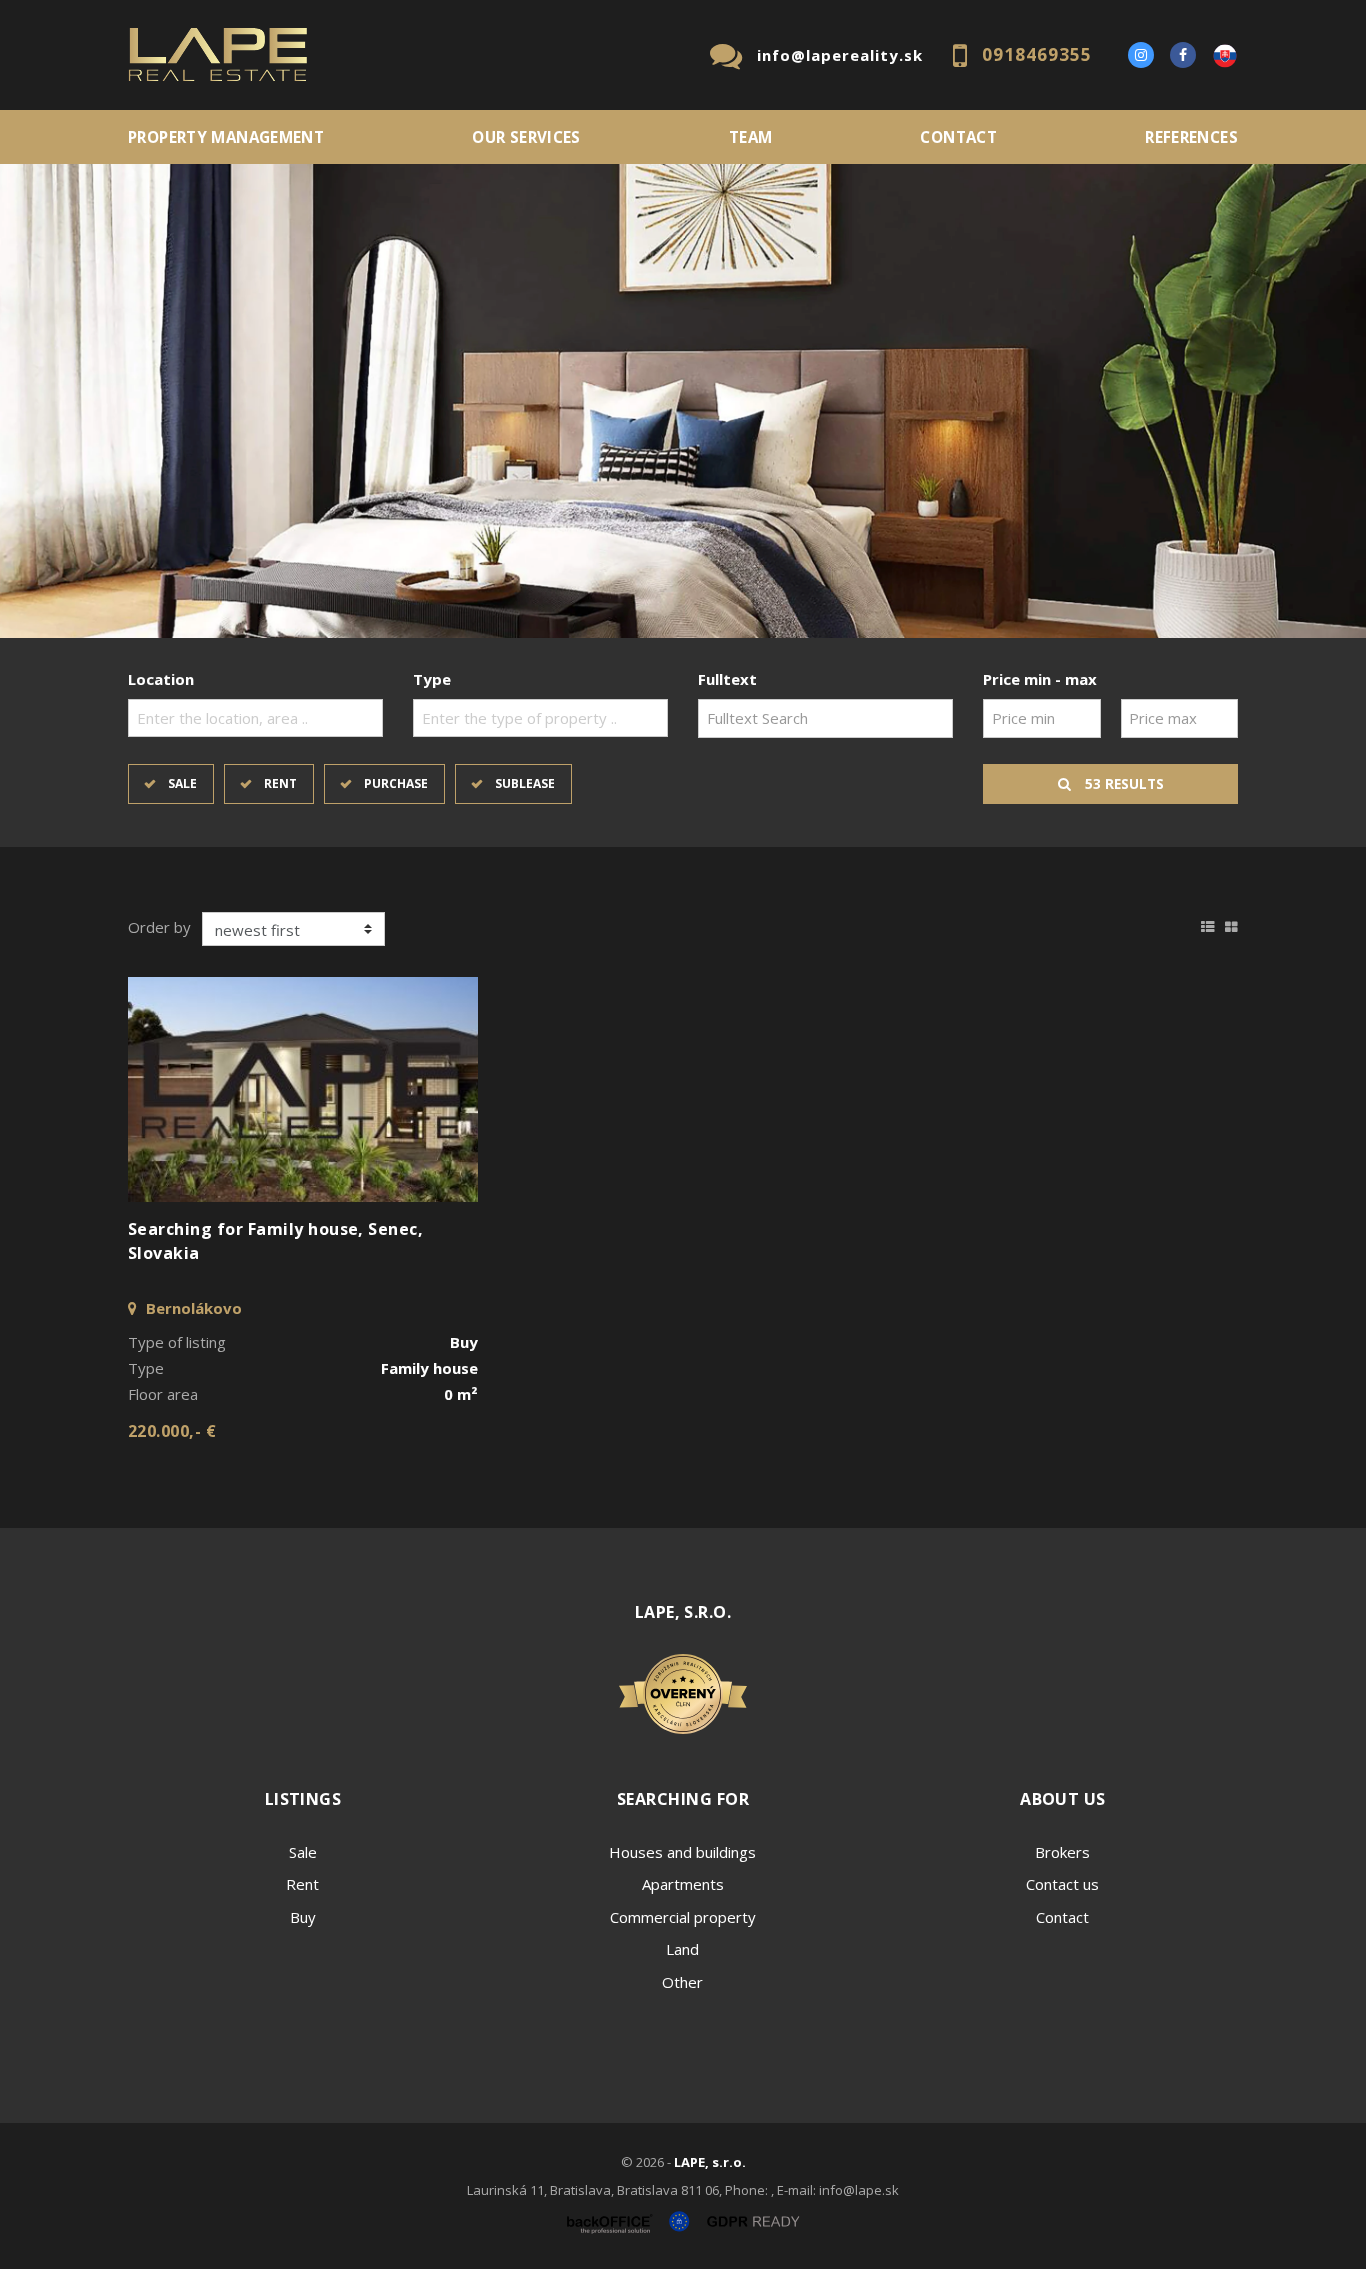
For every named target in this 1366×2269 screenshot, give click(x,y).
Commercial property (683, 1917)
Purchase (396, 783)
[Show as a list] (1208, 924)
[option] (683, 401)
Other (682, 1982)
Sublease (525, 783)
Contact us (1062, 1884)
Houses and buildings (682, 1852)
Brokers (1062, 1852)
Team (751, 137)
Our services (526, 137)
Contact (958, 137)
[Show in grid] (1231, 924)
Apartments (683, 1884)
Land (682, 1949)
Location (161, 679)
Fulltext (727, 679)
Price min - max (1040, 679)
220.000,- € (172, 1431)
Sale (182, 783)
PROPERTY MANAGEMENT (226, 137)
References (1191, 137)
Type (432, 679)
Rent (280, 783)
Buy (303, 1917)
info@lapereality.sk (840, 55)
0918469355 (1037, 54)
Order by (159, 927)
